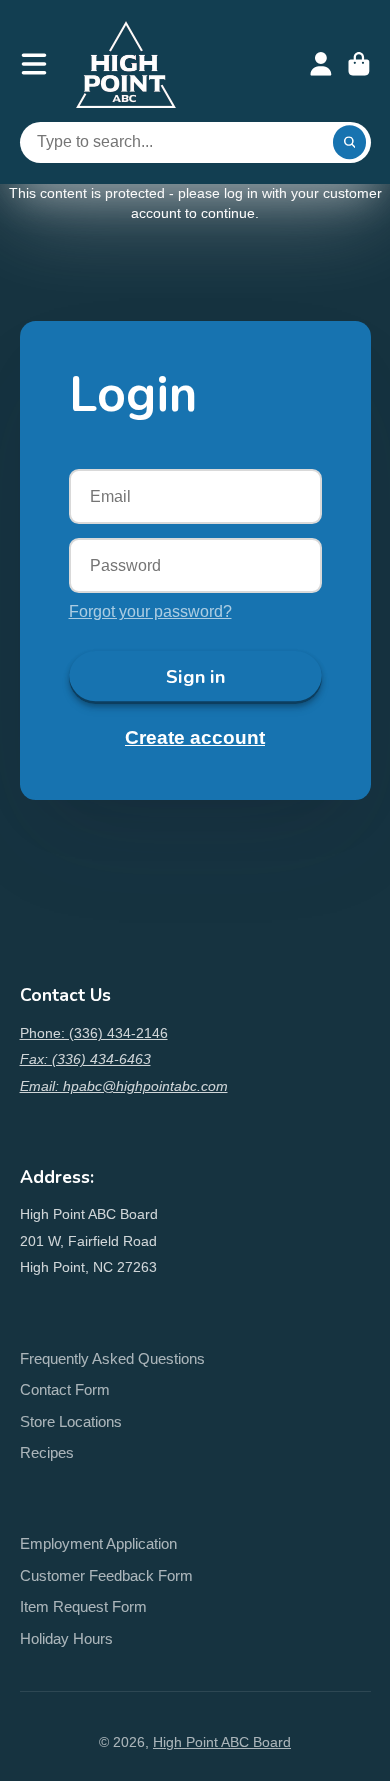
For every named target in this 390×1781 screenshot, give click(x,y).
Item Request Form (83, 1606)
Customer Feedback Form (106, 1575)
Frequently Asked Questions (112, 1358)
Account (321, 64)
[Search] (350, 143)
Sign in (195, 677)
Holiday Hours (66, 1638)
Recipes (47, 1452)
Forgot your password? (150, 611)
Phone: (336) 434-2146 (94, 1033)
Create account (195, 737)
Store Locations (71, 1421)
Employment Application (98, 1543)
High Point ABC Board (222, 1742)
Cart (359, 64)
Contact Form (65, 1389)
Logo (126, 64)
